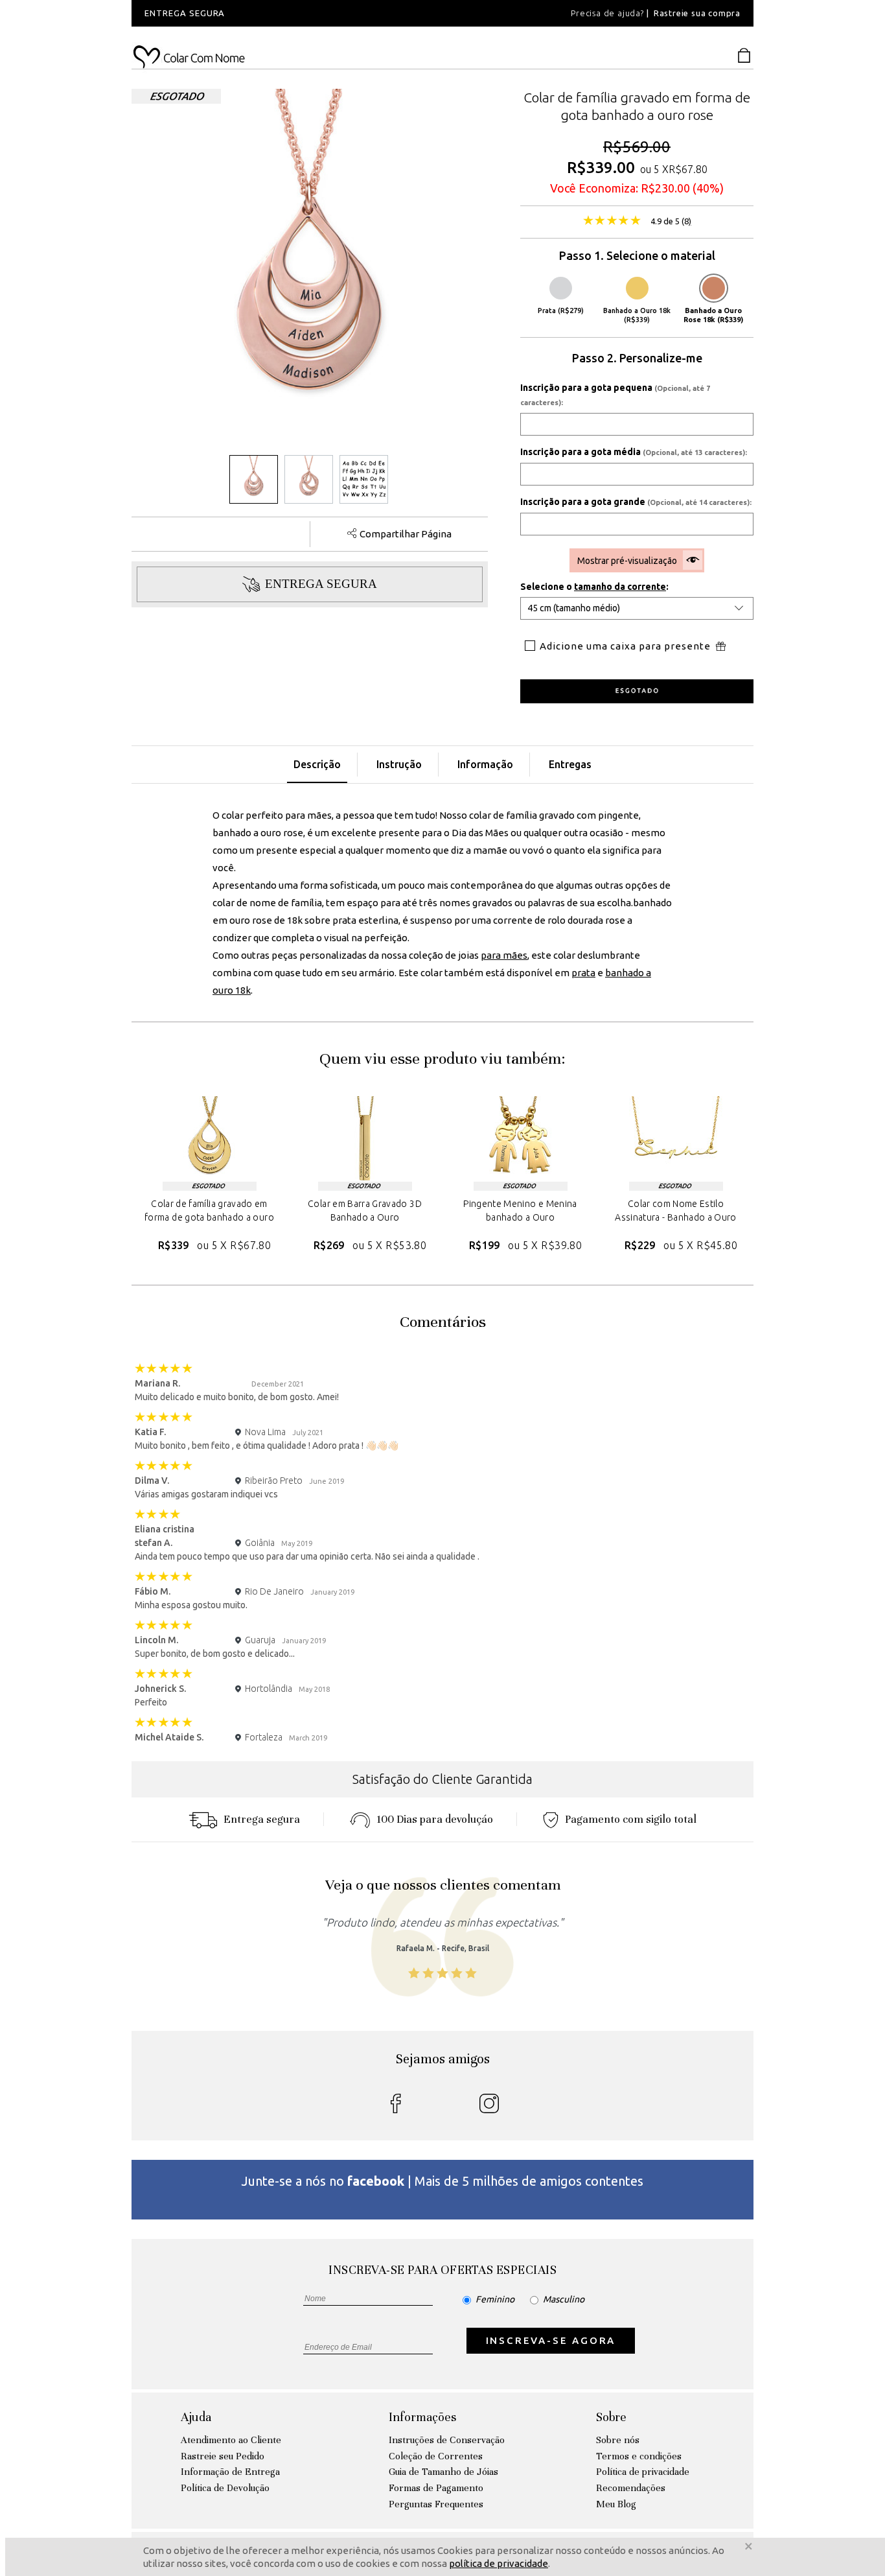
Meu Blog (616, 2504)
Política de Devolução (225, 2488)
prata (583, 973)
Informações (422, 2417)
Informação (485, 764)
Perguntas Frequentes (436, 2504)
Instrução (399, 764)
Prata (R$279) (561, 310)
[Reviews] (612, 222)
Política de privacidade (643, 2472)
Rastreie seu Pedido (223, 2456)
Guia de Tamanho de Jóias (443, 2472)
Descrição (317, 764)
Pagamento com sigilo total (631, 1819)
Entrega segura (262, 1819)
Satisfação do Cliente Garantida (442, 1779)
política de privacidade (499, 2563)
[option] (306, 13)
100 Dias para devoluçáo (435, 1819)
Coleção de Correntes (436, 2456)
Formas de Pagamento (436, 2488)
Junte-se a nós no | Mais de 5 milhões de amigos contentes (442, 2181)
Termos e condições (639, 2456)
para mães (504, 955)
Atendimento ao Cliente (231, 2440)
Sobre (611, 2417)
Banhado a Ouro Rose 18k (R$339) (713, 315)
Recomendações (631, 2488)
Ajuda (196, 2417)
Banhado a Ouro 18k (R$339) (637, 315)
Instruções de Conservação (447, 2440)
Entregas (570, 764)
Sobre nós (618, 2440)
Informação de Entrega (230, 2472)
